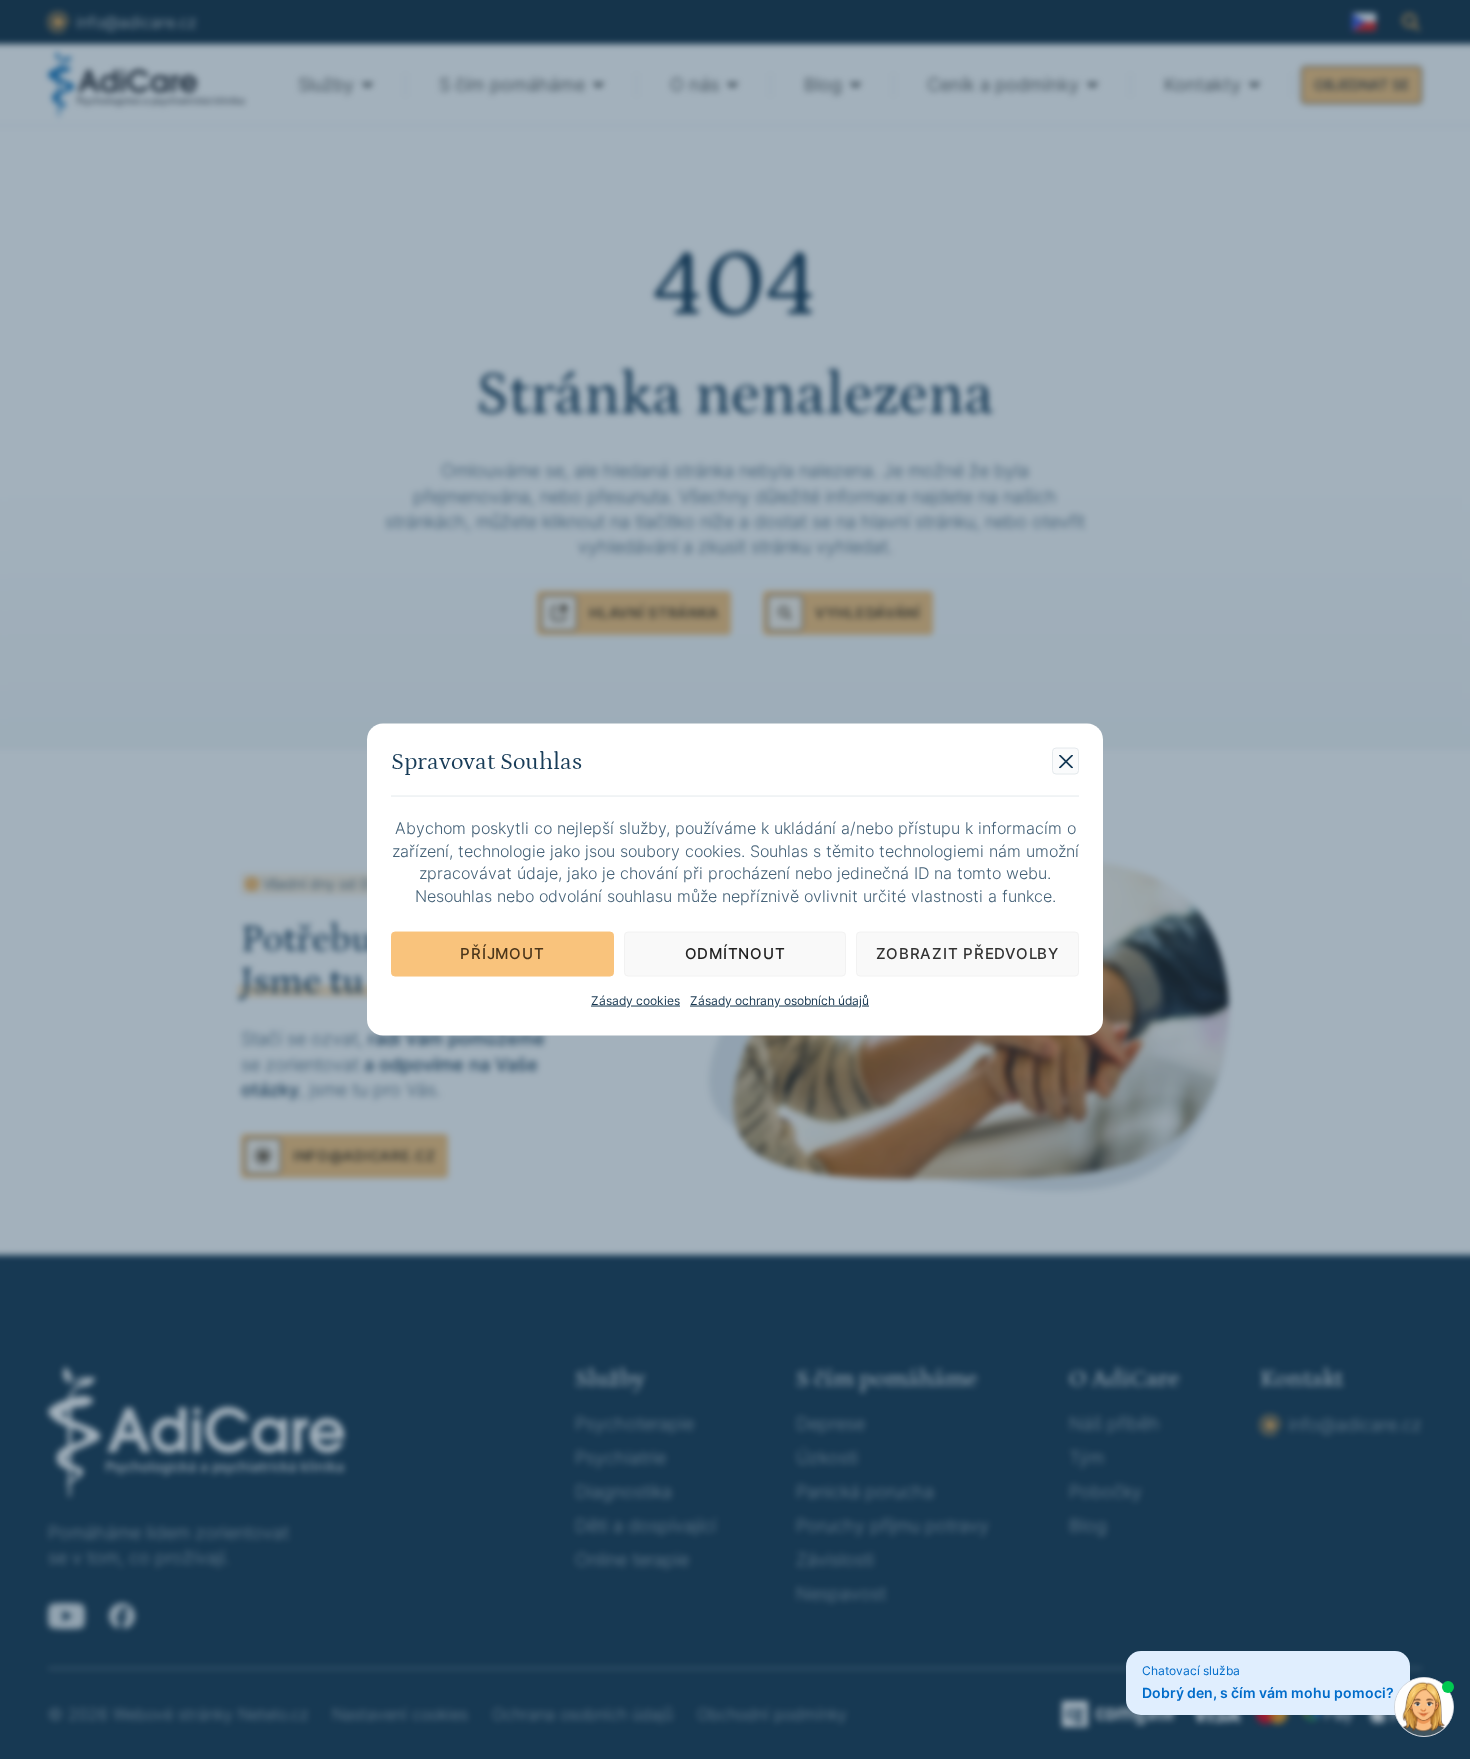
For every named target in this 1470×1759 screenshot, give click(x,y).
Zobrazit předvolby (967, 953)
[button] (1065, 761)
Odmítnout (735, 953)
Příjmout (502, 953)
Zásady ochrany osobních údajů (779, 999)
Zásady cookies (635, 999)
